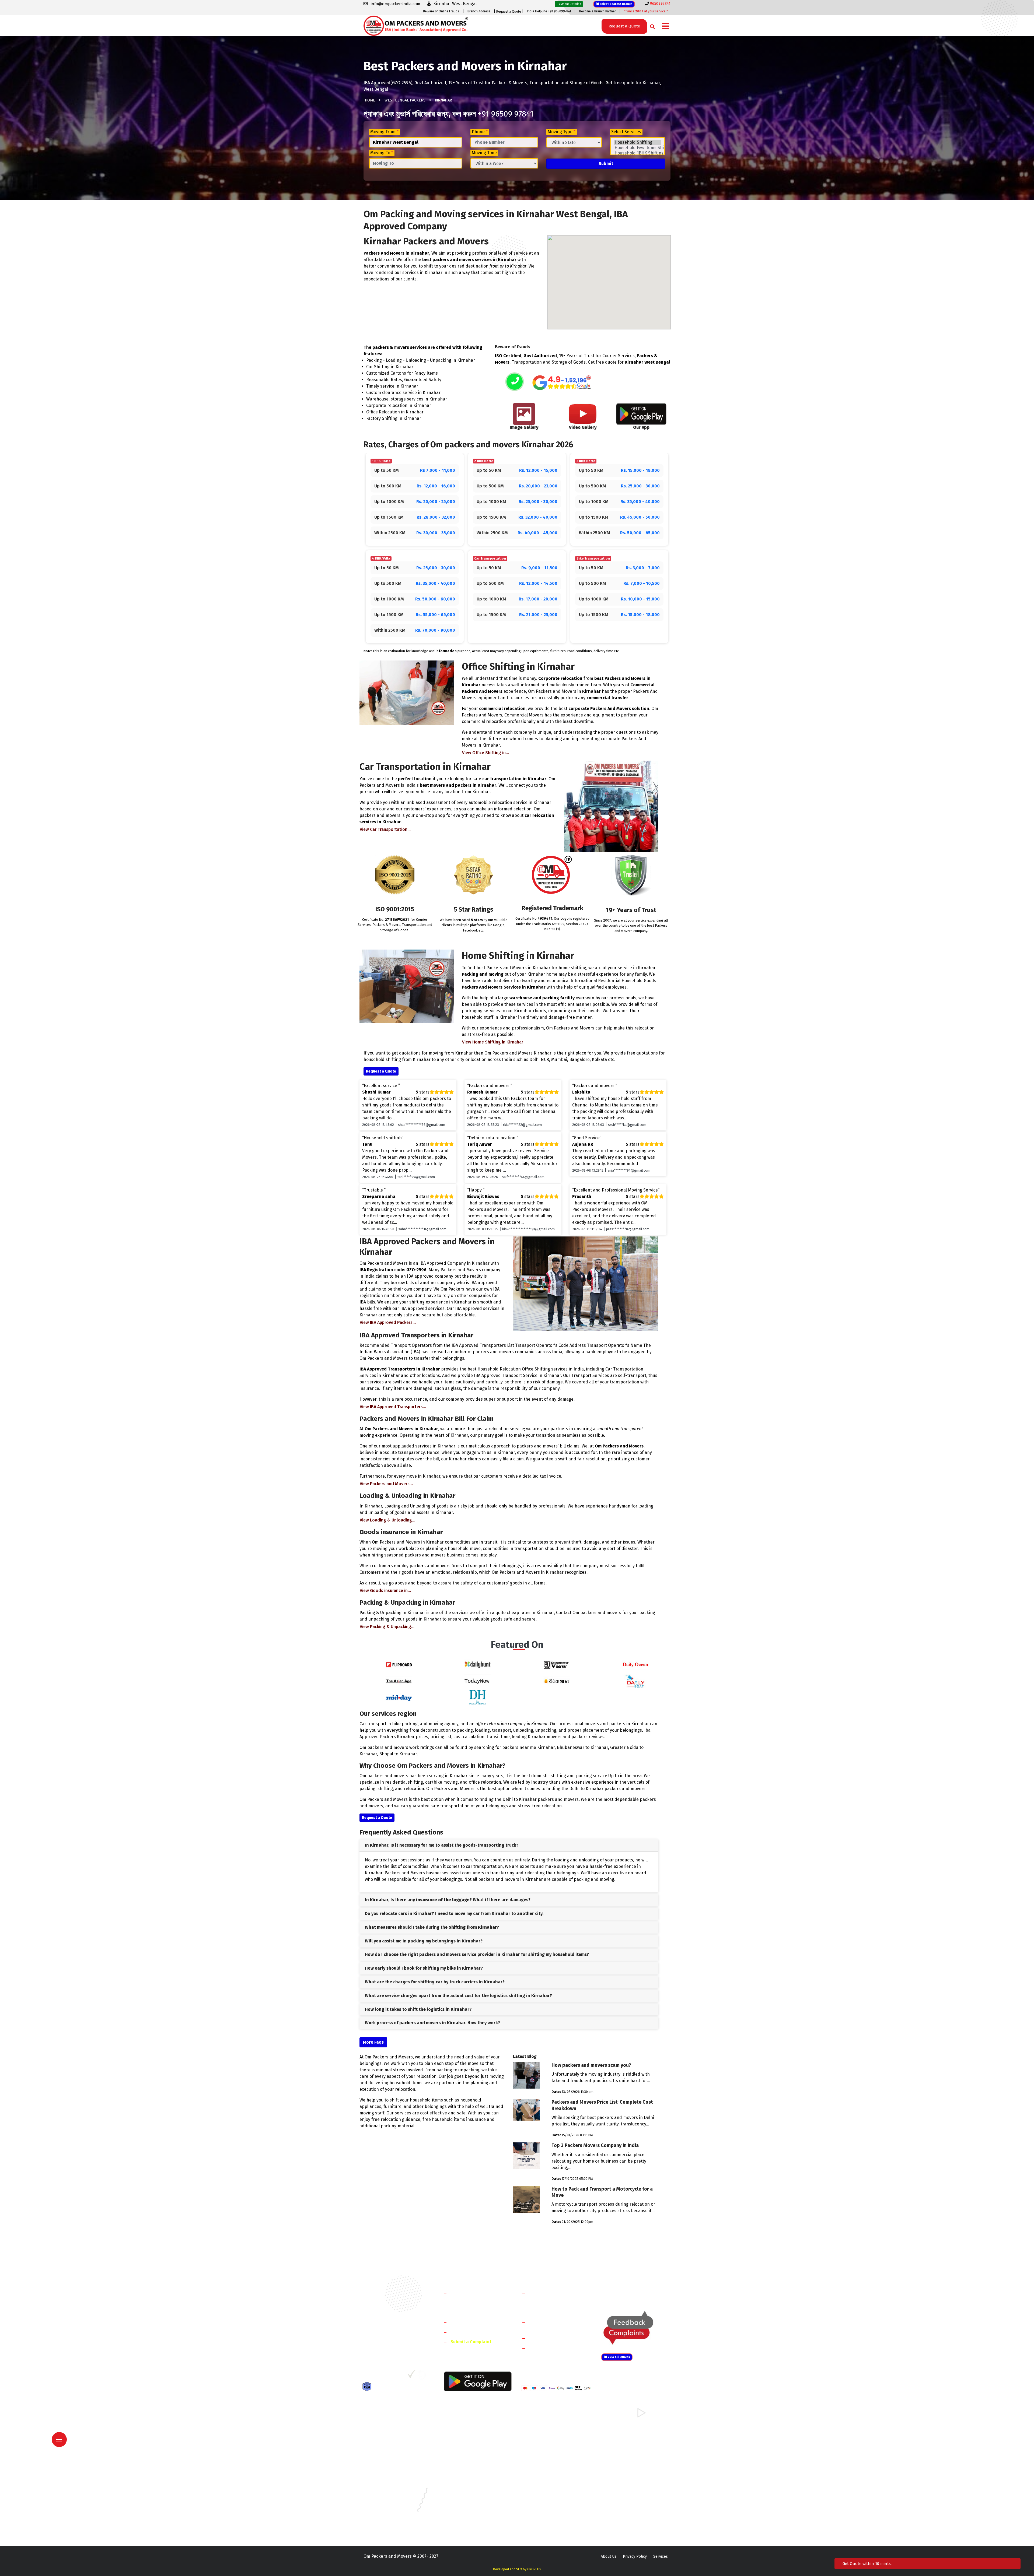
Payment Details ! (569, 4)
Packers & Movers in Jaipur (387, 2496)
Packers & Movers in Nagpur (388, 2511)
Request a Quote (509, 12)
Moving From (384, 132)
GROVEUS (534, 2569)
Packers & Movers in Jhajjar (544, 2425)
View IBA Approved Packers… (388, 1322)
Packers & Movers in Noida (387, 2441)
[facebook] (367, 2376)
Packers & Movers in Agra (622, 2457)
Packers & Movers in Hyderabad (470, 2488)
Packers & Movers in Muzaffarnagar (394, 2457)
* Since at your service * (646, 11)
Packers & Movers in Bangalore (627, 2464)
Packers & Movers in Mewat (545, 2418)
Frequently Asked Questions (478, 2322)
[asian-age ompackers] (399, 1681)
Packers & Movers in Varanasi (389, 2527)
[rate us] (562, 383)
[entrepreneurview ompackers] (556, 1665)
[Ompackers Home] (416, 25)
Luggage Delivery (556, 2338)
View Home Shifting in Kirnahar (493, 1042)
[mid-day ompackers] (399, 1697)
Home (370, 100)
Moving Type (562, 132)
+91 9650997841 (394, 2347)
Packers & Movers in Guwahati (626, 2480)
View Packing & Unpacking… (387, 1627)
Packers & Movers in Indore (545, 2488)
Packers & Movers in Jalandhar (469, 2496)
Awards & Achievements (474, 2303)
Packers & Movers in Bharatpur (548, 2457)
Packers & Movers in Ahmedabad (392, 2464)
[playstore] (63, 2428)
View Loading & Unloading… (387, 1520)
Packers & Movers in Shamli (624, 2449)
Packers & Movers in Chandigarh (628, 2472)
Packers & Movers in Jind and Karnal (631, 2433)
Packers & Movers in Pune (623, 2511)
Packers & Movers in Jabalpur (626, 2488)
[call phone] (515, 382)
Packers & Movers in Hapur (544, 2449)
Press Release (464, 2352)
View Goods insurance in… (385, 1591)
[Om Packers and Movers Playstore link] (478, 2381)
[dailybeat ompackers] (635, 1681)
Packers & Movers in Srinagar (468, 2519)
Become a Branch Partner (598, 11)
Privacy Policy (635, 2556)
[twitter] (378, 2376)
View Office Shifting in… (485, 753)
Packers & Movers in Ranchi (387, 2519)
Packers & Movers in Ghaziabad (548, 2441)
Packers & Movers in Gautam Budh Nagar (635, 2441)
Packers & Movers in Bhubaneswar (551, 2472)
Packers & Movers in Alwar (465, 2457)
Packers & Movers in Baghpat (468, 2449)
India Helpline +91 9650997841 (549, 11)
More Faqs (373, 2042)
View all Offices (619, 2357)
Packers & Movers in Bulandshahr (393, 2449)
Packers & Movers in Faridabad (390, 2418)
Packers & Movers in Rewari (466, 2425)
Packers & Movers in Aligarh (467, 2464)
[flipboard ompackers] (399, 1665)
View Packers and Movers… (386, 1484)
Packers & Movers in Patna (544, 2511)
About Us (609, 2556)
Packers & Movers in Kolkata (625, 2496)
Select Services (626, 132)
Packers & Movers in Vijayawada (470, 2527)
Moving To (382, 153)
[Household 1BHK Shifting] (637, 153)
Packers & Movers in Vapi (622, 2519)
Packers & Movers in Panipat (624, 2425)
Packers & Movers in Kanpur (546, 2496)
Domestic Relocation (549, 2293)
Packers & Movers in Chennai (388, 2480)
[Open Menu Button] (665, 27)
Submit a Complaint (471, 2342)
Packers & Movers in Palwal (387, 2433)
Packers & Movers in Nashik (466, 2511)
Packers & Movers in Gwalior (388, 2488)
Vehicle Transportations (553, 2312)
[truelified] (412, 2376)
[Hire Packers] (368, 2388)
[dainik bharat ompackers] (556, 1681)
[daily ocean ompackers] (635, 1665)
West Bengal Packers (405, 100)
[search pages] (651, 25)
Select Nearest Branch (616, 4)
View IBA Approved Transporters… (393, 1407)
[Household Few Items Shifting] (637, 148)
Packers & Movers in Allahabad (548, 2464)
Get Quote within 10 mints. (868, 2564)
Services (661, 2556)
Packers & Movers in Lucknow (389, 2503)
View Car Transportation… (385, 829)
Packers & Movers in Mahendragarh (552, 2433)
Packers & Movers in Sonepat (389, 2425)
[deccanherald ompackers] (478, 1697)
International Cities (548, 2348)
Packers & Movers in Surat (544, 2519)
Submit (606, 164)
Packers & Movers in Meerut (467, 2441)
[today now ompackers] (478, 1681)
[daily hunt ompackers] (478, 1665)
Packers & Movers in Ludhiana (468, 2503)
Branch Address (479, 11)
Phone (480, 132)
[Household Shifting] (637, 142)
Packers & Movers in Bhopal (467, 2472)
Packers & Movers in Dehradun (469, 2480)
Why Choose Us (465, 2332)
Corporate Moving (547, 2303)
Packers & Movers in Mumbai (625, 2503)
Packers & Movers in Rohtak (624, 2418)
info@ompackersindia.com (642, 2293)
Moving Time (484, 153)
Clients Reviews (466, 2312)
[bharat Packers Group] (423, 2376)
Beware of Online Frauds (441, 11)
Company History (467, 2293)
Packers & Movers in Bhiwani (467, 2433)
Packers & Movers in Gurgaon (468, 2418)
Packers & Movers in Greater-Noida (551, 2480)
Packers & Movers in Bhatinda (389, 2472)
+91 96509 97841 (506, 114)
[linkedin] (390, 2376)
